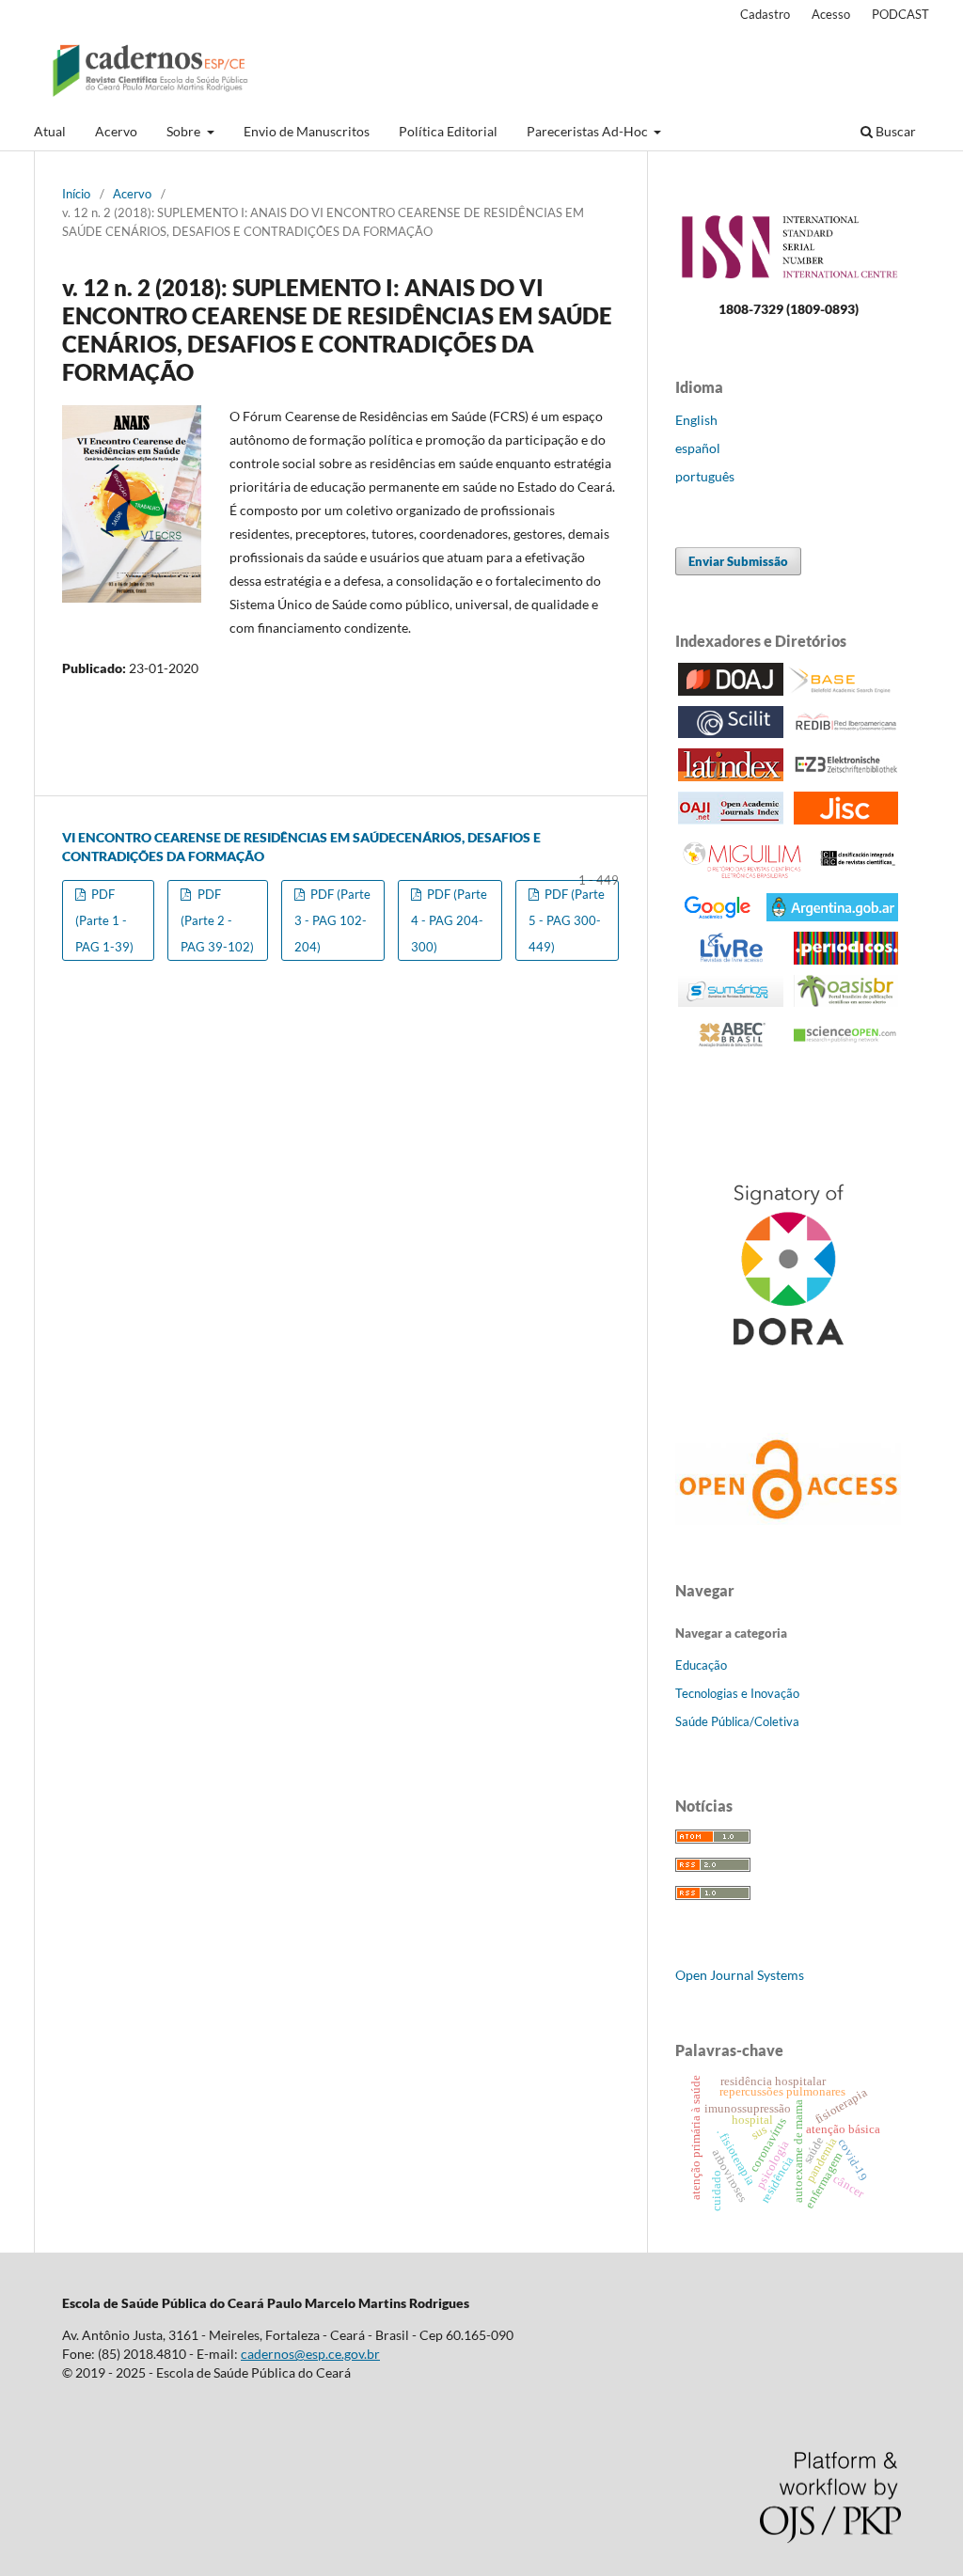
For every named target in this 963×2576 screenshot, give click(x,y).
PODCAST (900, 14)
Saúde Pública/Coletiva (737, 1721)
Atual (50, 131)
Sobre (185, 131)
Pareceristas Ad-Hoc (589, 131)
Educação (701, 1665)
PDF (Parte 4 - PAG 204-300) (449, 920)
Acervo (116, 131)
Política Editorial (448, 131)
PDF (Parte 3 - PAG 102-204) (332, 920)
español (698, 448)
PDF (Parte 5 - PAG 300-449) (567, 920)
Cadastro (765, 14)
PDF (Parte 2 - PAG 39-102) (217, 920)
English (696, 420)
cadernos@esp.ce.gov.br (310, 2354)
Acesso (831, 14)
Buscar (894, 131)
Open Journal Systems (740, 1975)
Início (76, 194)
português (705, 476)
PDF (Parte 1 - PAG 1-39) (104, 920)
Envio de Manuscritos (307, 131)
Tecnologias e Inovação (737, 1693)
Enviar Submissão (738, 561)
